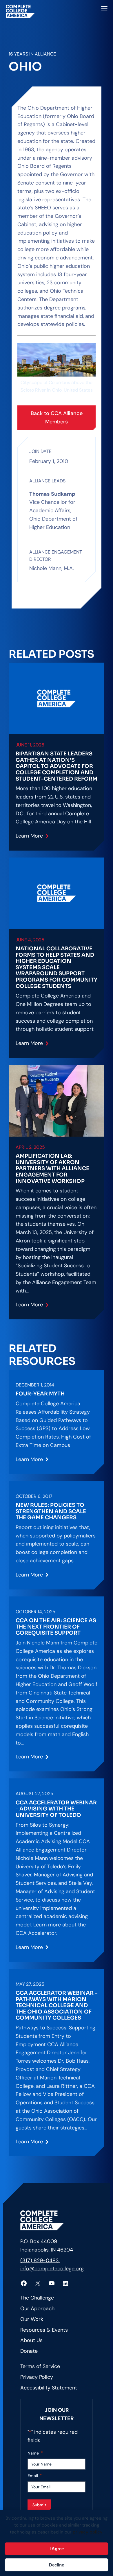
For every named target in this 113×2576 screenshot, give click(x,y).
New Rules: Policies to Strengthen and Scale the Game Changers (51, 1511)
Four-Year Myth (40, 1394)
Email (35, 2475)
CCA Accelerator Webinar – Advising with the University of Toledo (56, 1809)
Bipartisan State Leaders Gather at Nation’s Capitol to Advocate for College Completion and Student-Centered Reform (57, 766)
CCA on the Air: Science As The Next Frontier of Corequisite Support (56, 1627)
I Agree (57, 2549)
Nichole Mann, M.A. (52, 569)
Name (35, 2453)
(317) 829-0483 (40, 2260)
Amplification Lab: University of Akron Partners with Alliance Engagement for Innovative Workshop (52, 1169)
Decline (57, 2565)
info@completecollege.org (52, 2269)
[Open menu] (104, 9)
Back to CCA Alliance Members (57, 417)
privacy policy (88, 2532)
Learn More (30, 838)
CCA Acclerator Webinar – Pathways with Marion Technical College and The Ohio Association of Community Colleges (57, 2006)
